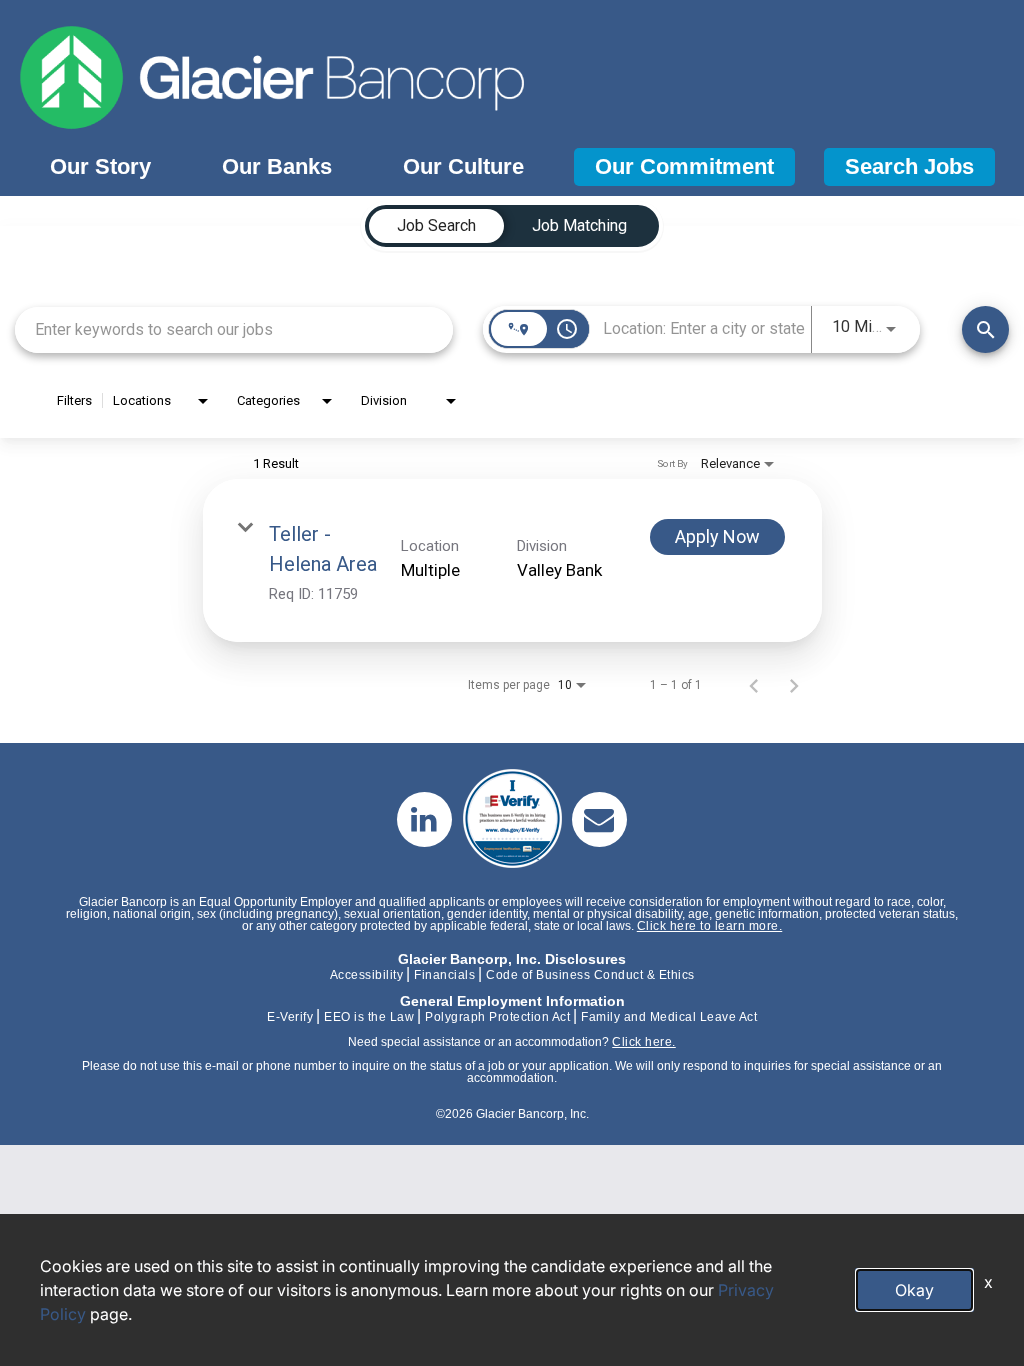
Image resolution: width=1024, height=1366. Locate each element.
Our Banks (277, 166)
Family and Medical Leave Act (669, 1017)
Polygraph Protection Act (497, 1017)
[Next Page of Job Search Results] (794, 685)
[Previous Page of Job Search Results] (754, 685)
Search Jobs (909, 166)
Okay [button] (914, 1290)
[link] (512, 560)
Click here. (644, 1042)
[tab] (436, 226)
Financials (444, 975)
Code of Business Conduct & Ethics (590, 975)
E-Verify (290, 1017)
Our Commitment (684, 166)
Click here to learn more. (710, 926)
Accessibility (367, 975)
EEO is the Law (369, 1017)
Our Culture (463, 166)
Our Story (100, 166)
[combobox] (234, 329)
